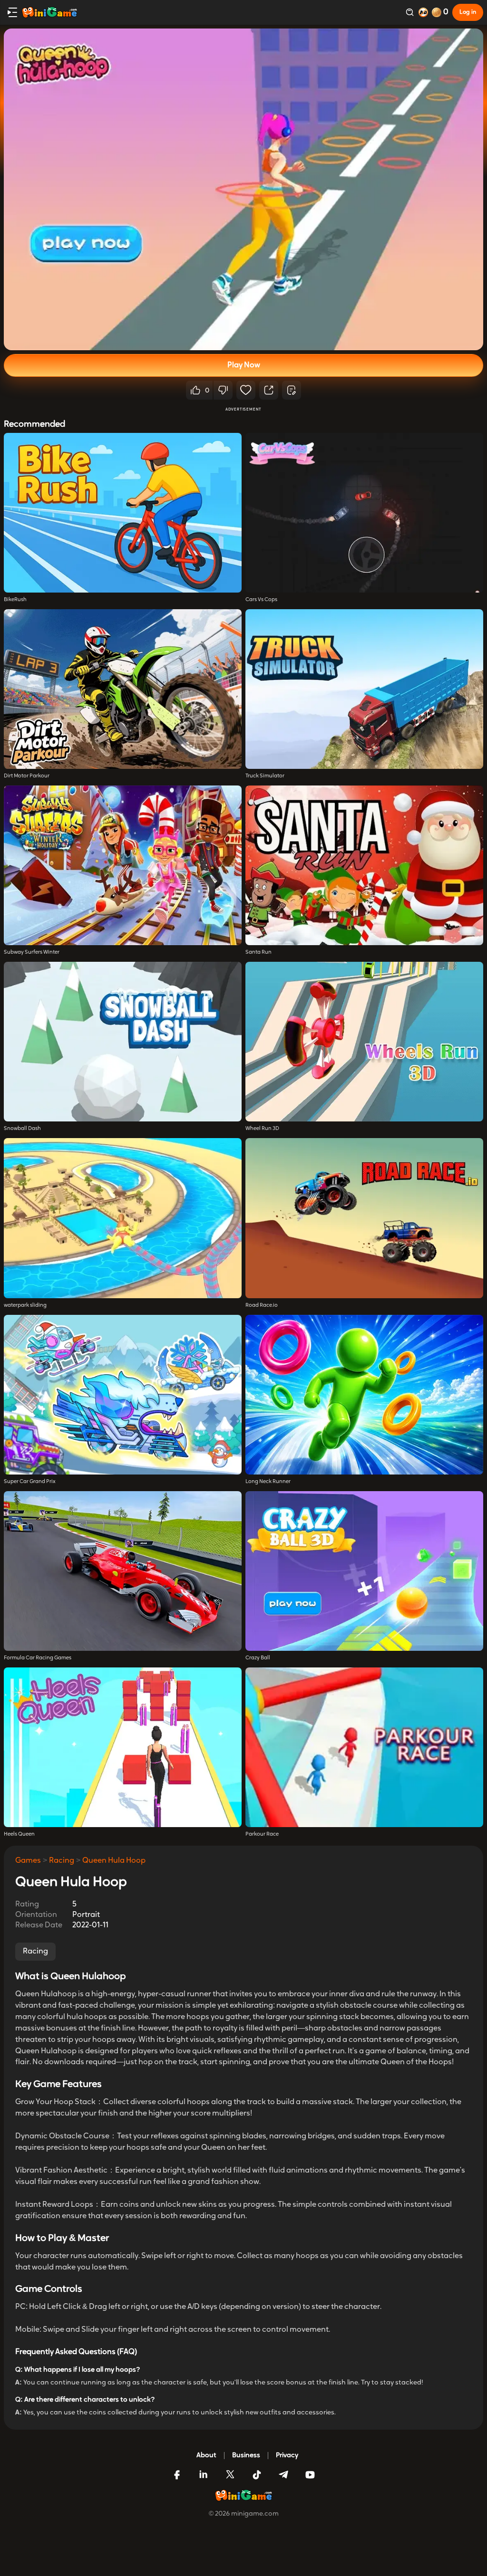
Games (28, 1861)
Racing (62, 1861)
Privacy (287, 2456)
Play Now (244, 365)
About (206, 2456)
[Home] (49, 12)
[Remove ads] (423, 12)
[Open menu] (12, 12)
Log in (468, 12)
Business (246, 2456)
